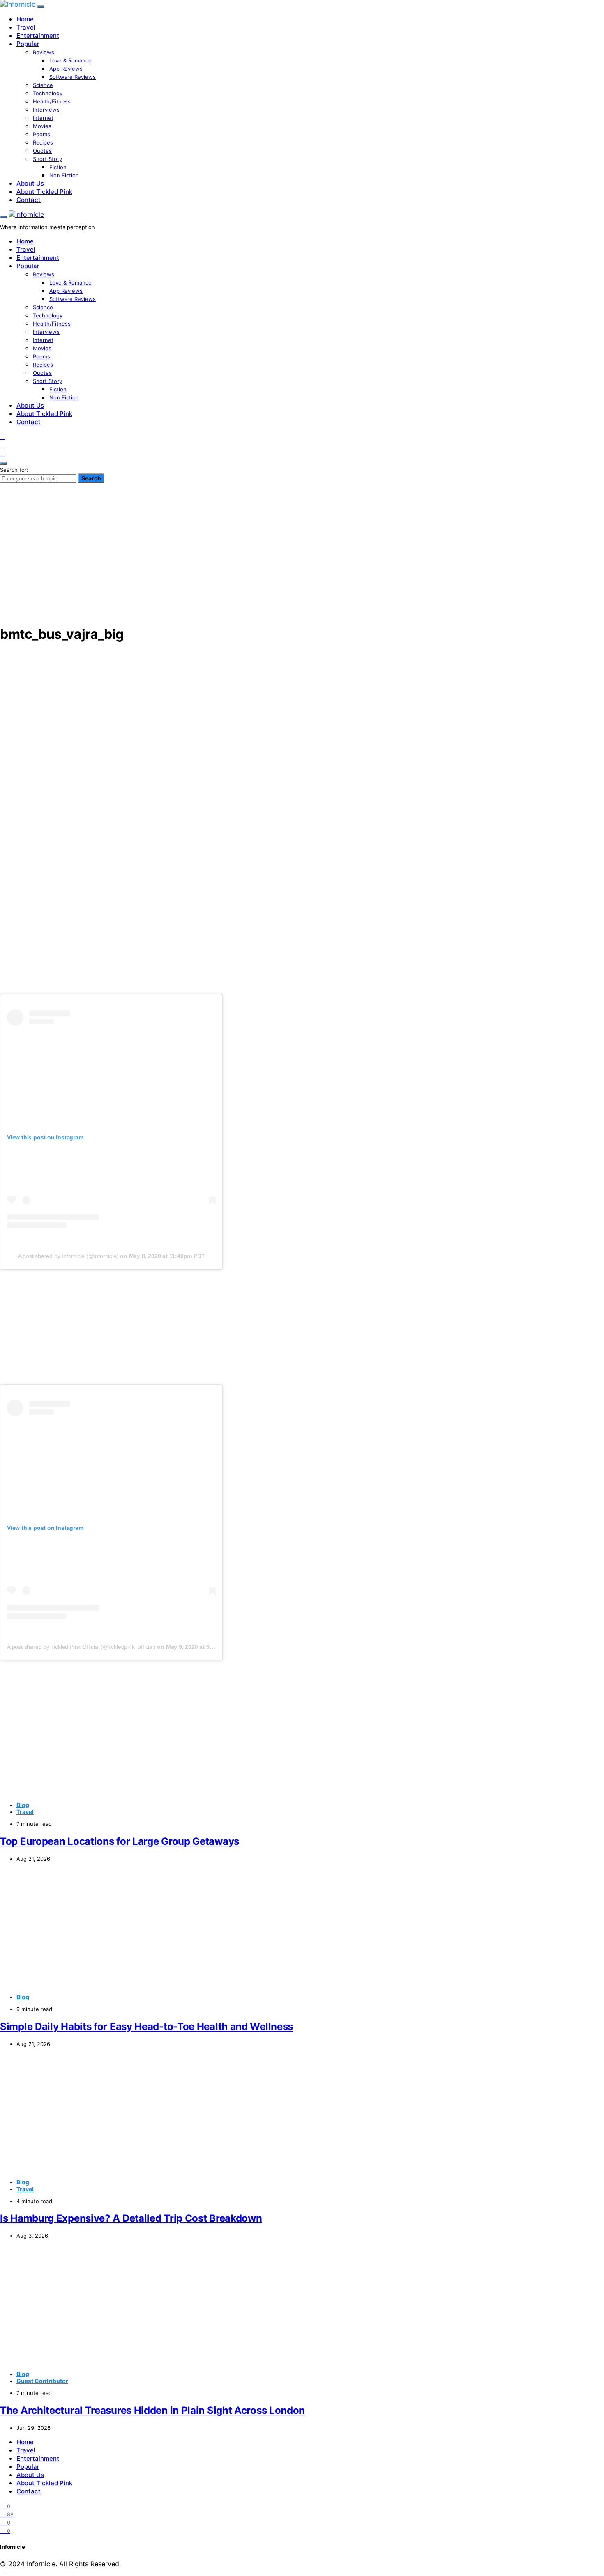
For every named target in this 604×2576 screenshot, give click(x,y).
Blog (23, 1805)
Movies (42, 126)
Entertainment (38, 36)
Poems (41, 134)
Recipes (43, 142)
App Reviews (66, 69)
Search (91, 478)
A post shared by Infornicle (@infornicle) (68, 1256)
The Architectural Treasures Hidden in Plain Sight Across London (152, 2410)
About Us (30, 183)
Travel (26, 27)
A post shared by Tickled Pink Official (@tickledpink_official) (81, 1647)
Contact (29, 200)
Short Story (47, 159)
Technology (48, 93)
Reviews (44, 52)
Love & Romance (70, 60)
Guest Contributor (42, 2381)
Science (43, 85)
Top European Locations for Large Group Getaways (120, 1841)
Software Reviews (73, 77)
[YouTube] (2, 445)
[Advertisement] (302, 560)
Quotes (42, 151)
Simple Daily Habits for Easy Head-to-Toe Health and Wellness (146, 2026)
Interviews (46, 110)
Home (25, 19)
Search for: (14, 470)
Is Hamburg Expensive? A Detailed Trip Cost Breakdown (131, 2218)
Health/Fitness (52, 101)
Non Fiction (64, 175)
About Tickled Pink (44, 192)
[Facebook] (2, 453)
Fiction (58, 167)
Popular (28, 44)
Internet (43, 118)
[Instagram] (2, 436)
